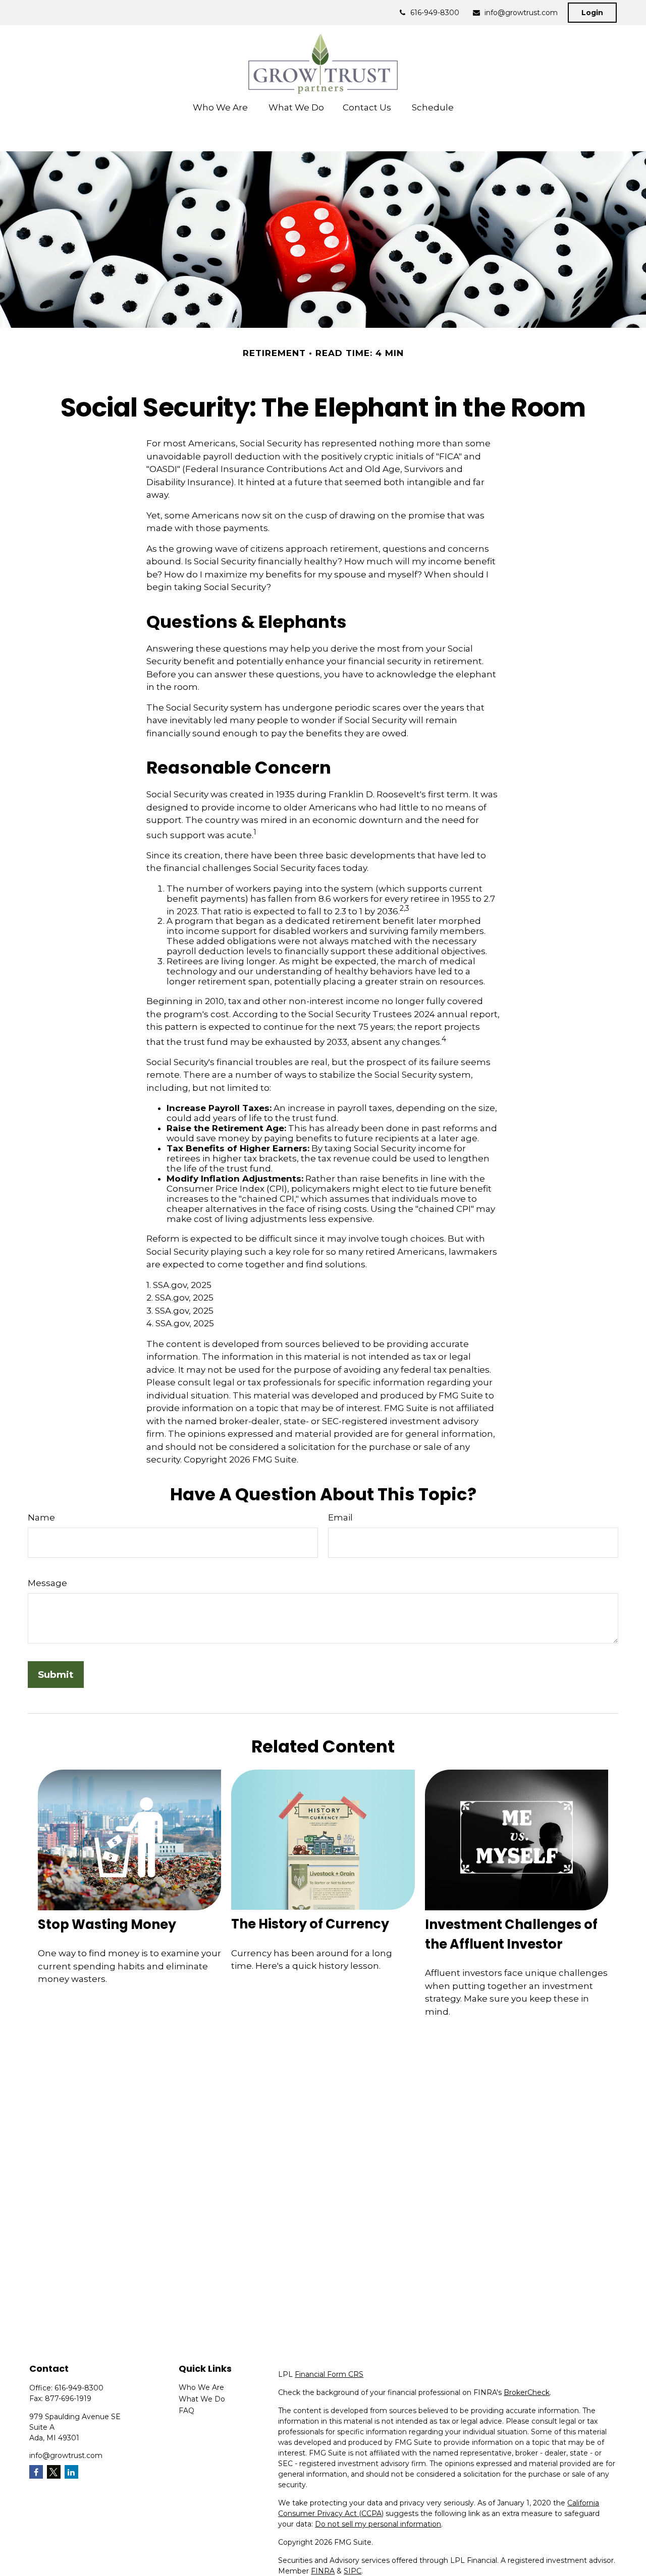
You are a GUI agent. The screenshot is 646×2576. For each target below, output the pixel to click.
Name (41, 1517)
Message (47, 1583)
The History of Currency (310, 1924)
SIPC (353, 2571)
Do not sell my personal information (378, 2524)
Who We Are (201, 2387)
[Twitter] (54, 2472)
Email (340, 1517)
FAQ (186, 2411)
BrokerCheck (527, 2392)
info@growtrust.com (521, 13)
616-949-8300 (435, 13)
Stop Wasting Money (107, 1924)
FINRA (323, 2571)
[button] (221, 107)
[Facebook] (36, 2472)
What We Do (202, 2399)
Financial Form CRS (329, 2374)
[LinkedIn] (71, 2472)
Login (592, 13)
